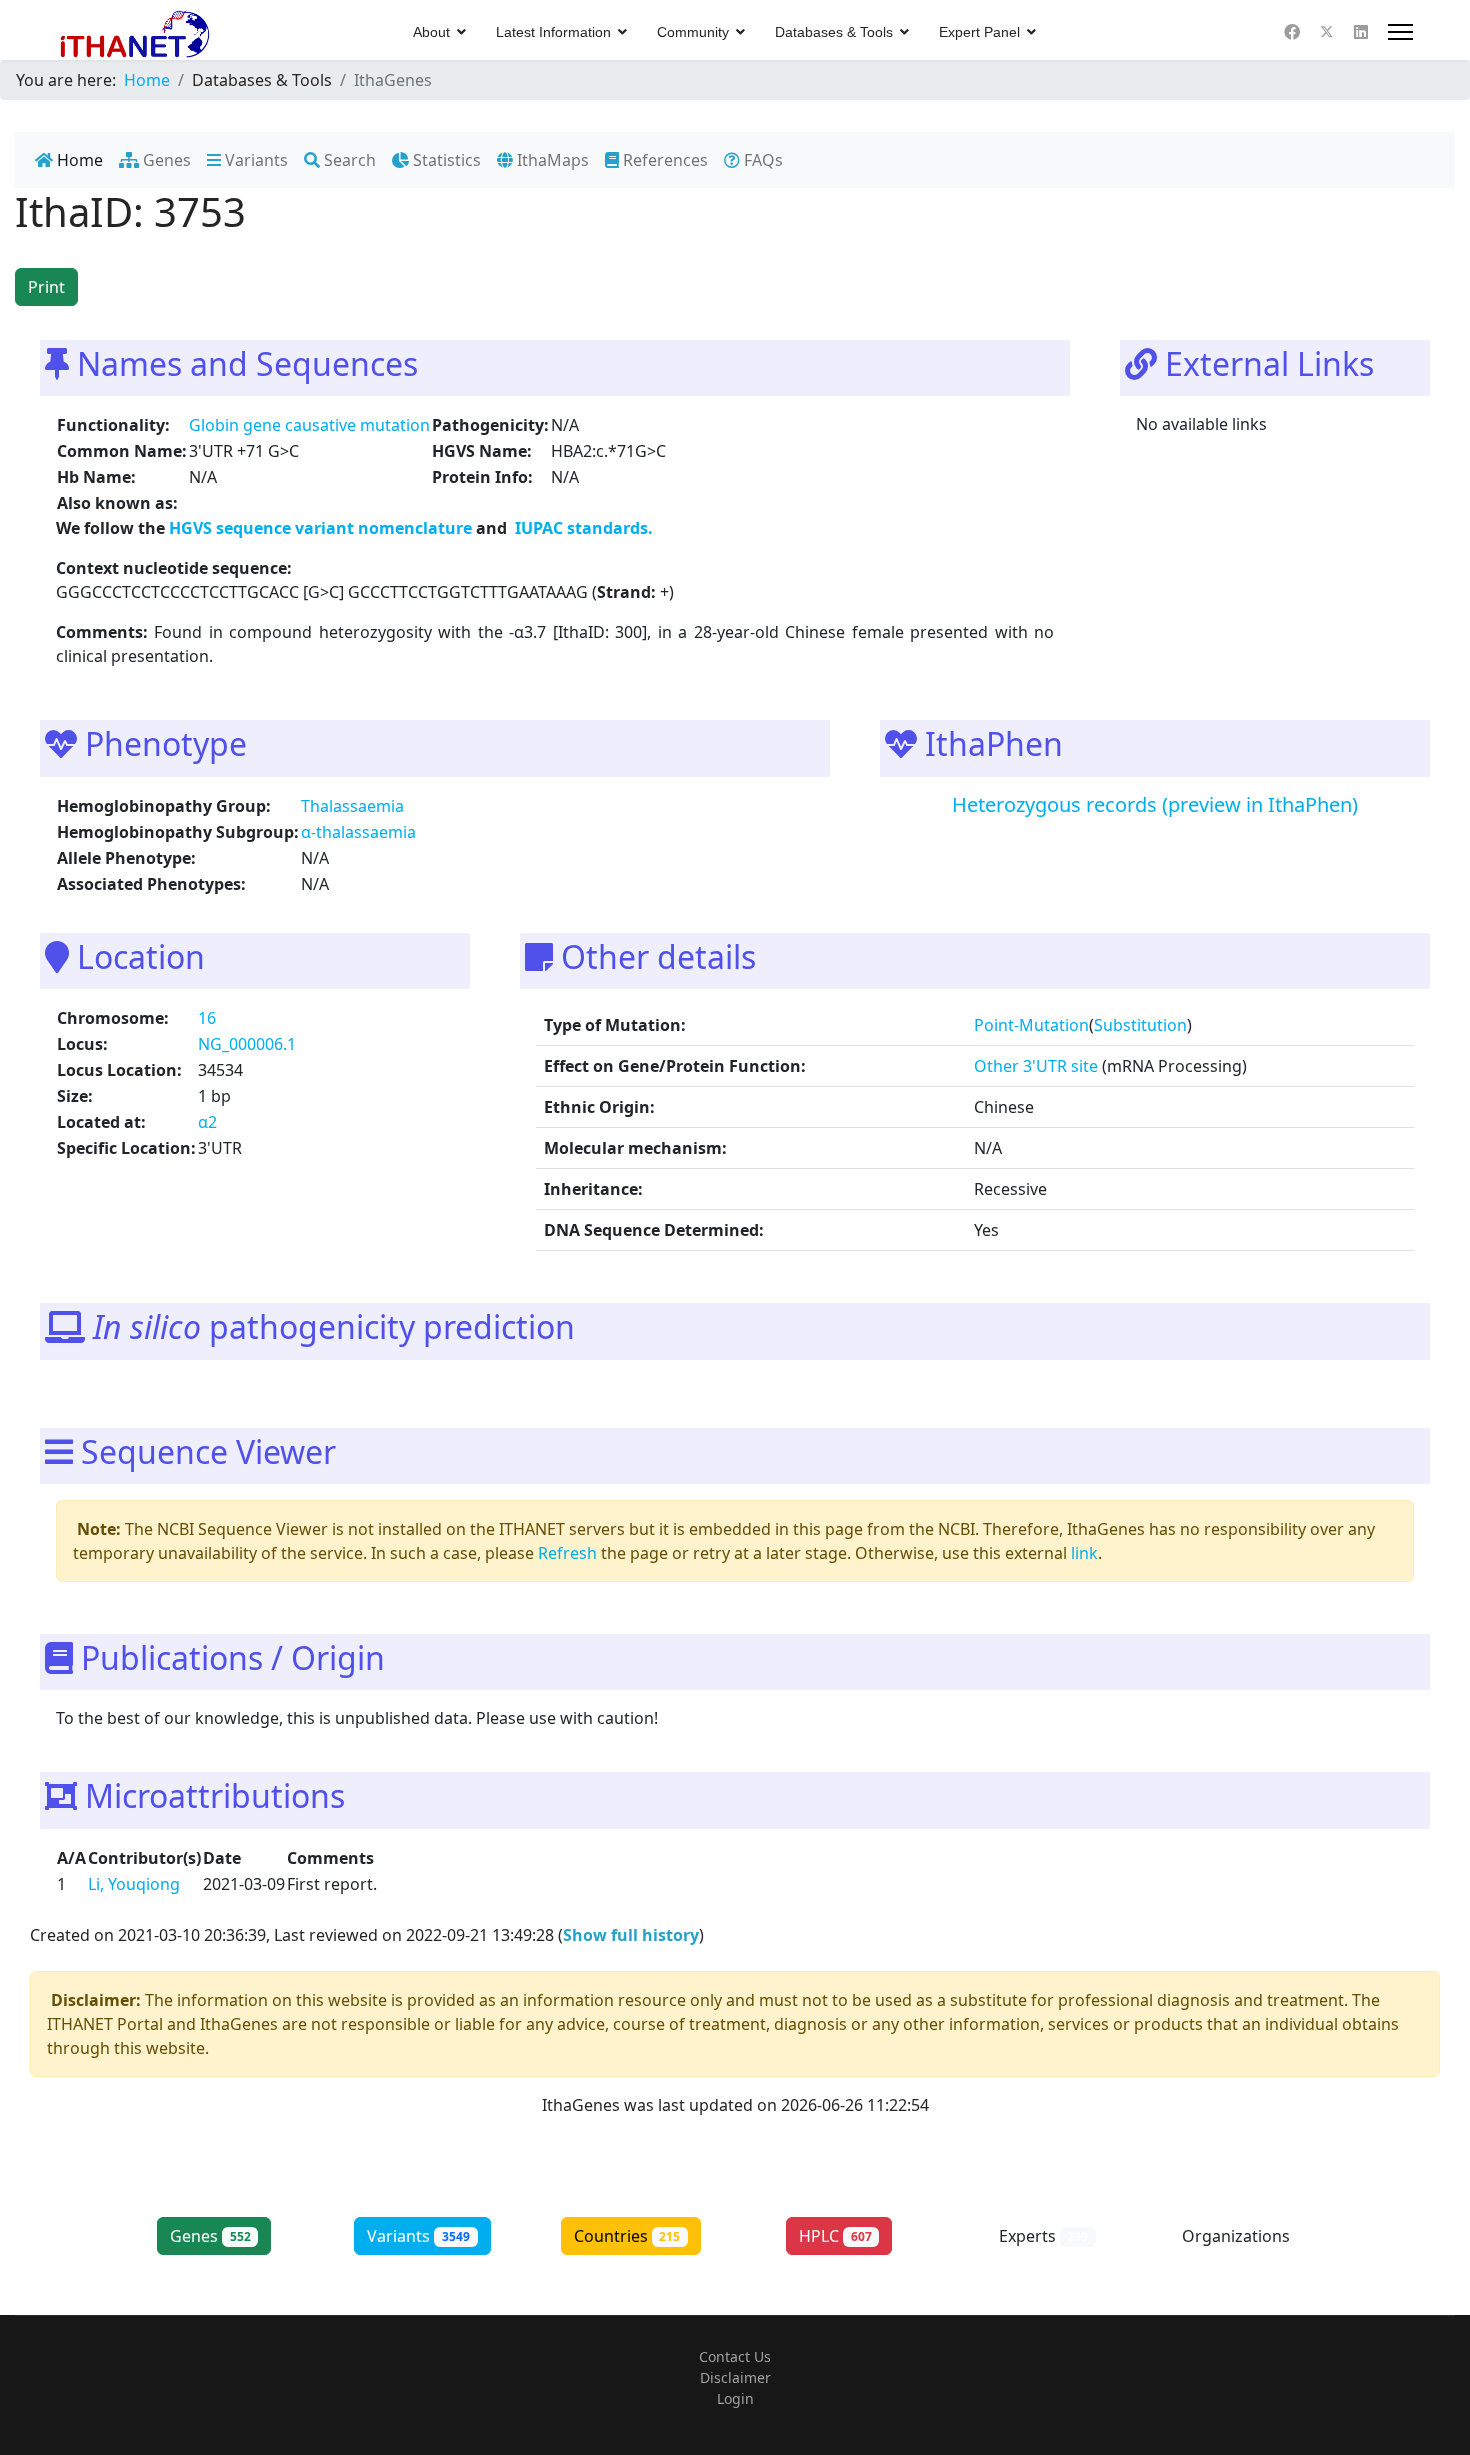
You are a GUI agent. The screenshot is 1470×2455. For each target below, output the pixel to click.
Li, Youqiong (134, 1884)
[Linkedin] (1361, 32)
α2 (207, 1122)
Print (46, 287)
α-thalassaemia (358, 832)
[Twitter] (1327, 32)
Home (78, 160)
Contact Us (735, 2356)
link (1084, 1553)
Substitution (1140, 1025)
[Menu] (1400, 32)
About (431, 32)
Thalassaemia (352, 806)
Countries (627, 2236)
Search (348, 160)
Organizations (1252, 2236)
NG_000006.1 (247, 1044)
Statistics (445, 160)
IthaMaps (551, 160)
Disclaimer (735, 2377)
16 (207, 1018)
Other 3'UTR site (1036, 1066)
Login (735, 2398)
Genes (165, 160)
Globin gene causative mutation (309, 425)
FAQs (761, 160)
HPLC (835, 2236)
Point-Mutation (1031, 1025)
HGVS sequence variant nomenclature (322, 528)
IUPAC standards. (582, 528)
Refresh (567, 1553)
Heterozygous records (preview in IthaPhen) (1155, 804)
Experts (1044, 2236)
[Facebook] (1292, 32)
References (663, 160)
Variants (254, 160)
